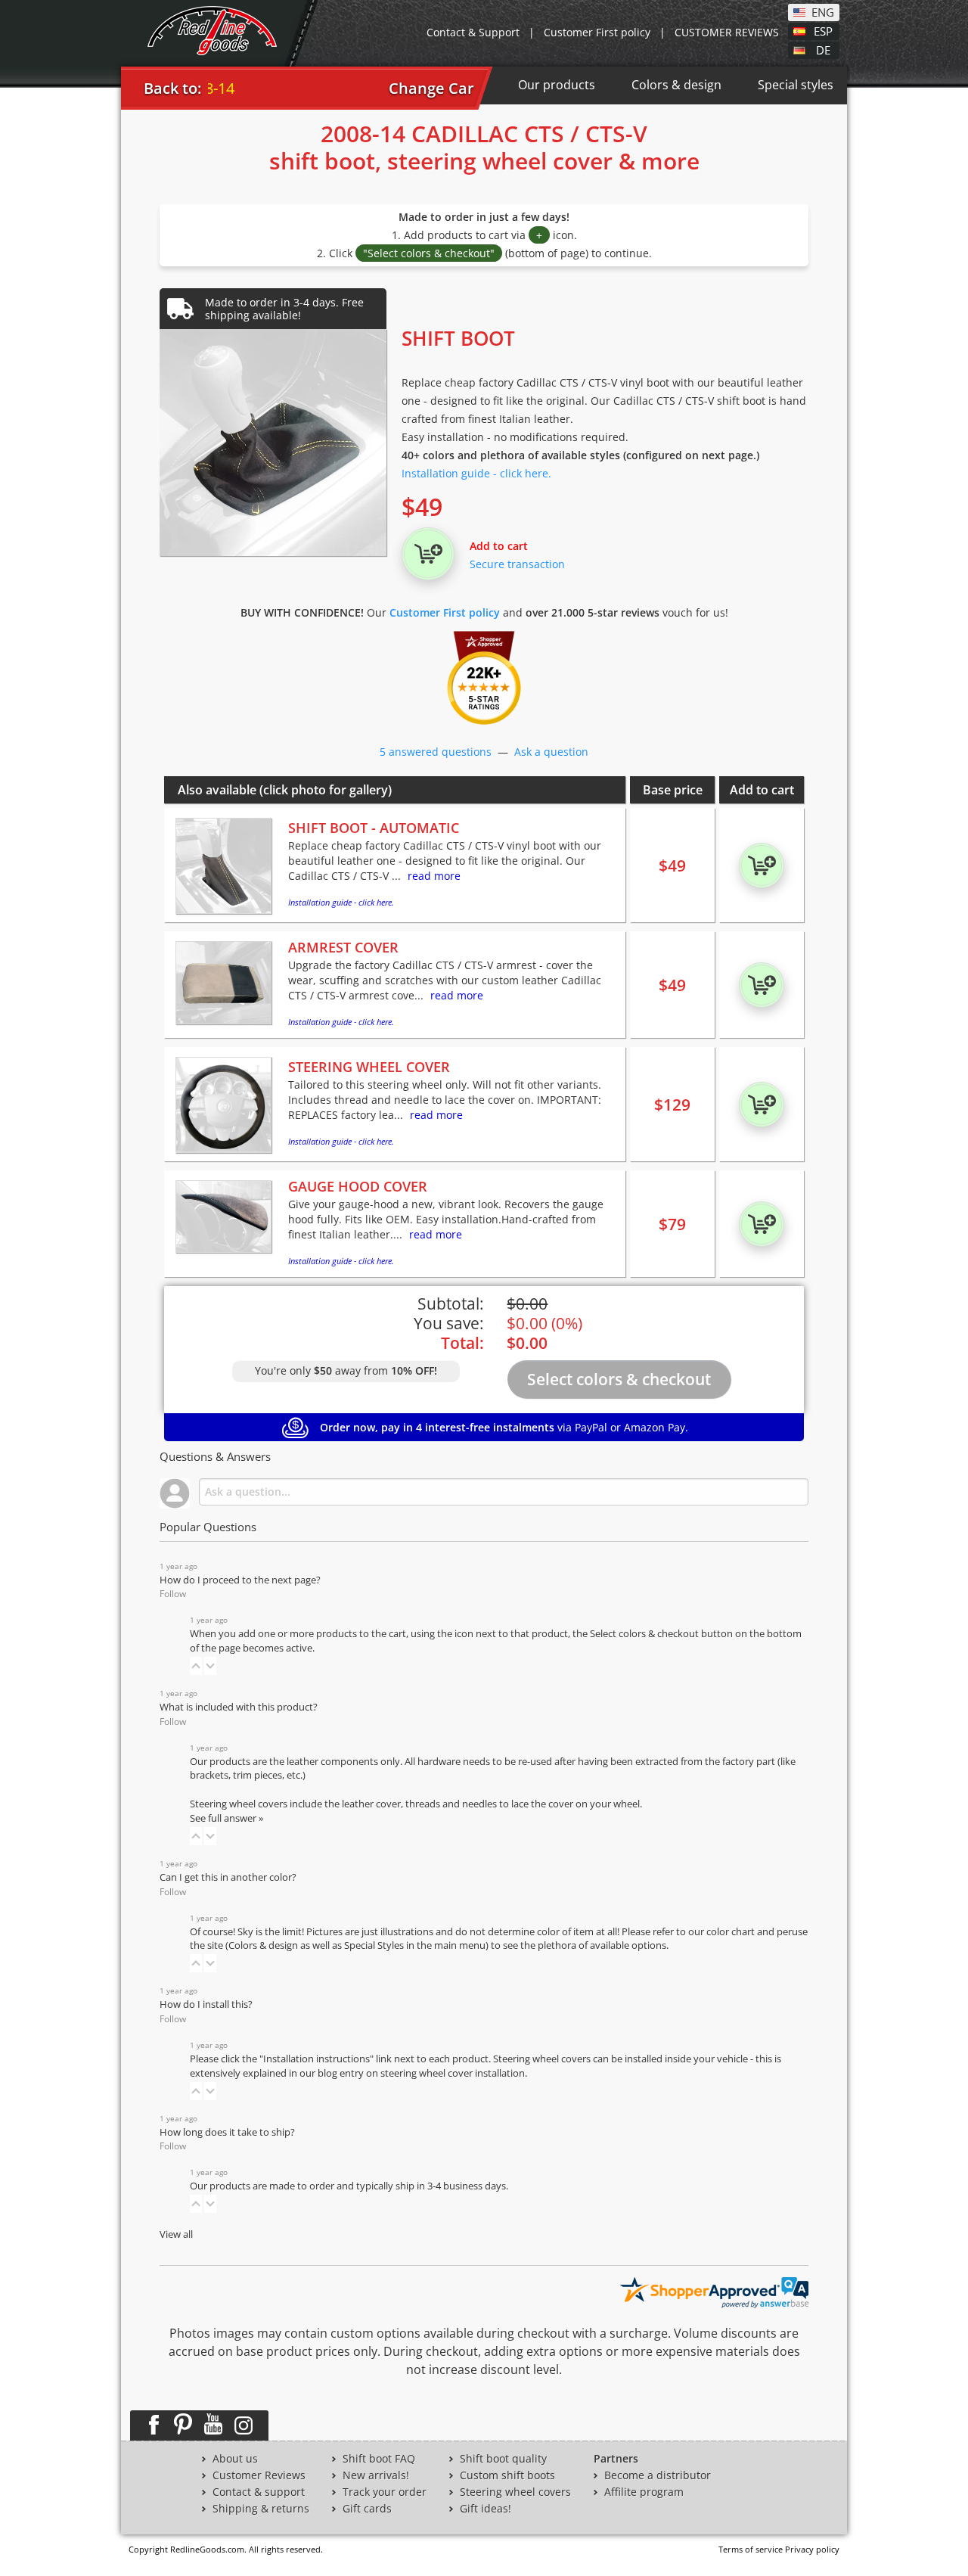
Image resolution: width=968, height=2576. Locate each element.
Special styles (796, 85)
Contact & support (259, 2492)
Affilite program (644, 2492)
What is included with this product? (239, 1707)
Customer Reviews (259, 2475)
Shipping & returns (261, 2509)
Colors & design (676, 85)
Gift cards (367, 2509)
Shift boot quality (503, 2459)
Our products (557, 85)
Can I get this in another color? (228, 1877)
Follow (173, 1594)
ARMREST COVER (343, 947)
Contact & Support (473, 32)
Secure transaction (517, 564)
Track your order (385, 2492)
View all (176, 2234)
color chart (732, 1932)
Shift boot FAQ (379, 2459)
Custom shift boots (507, 2475)
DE (823, 49)
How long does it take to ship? (227, 2132)
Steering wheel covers (515, 2492)
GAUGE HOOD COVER (358, 1186)
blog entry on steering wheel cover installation (421, 2073)
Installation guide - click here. (476, 473)
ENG (823, 11)
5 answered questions (436, 752)
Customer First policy (597, 32)
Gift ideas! (486, 2509)
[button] (196, 1666)
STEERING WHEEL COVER (369, 1067)
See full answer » (226, 1818)
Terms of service (751, 2549)
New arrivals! (376, 2475)
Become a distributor (658, 2475)
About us (235, 2459)
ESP (823, 30)
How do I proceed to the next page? (240, 1580)
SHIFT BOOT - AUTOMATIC (374, 828)
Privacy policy (812, 2549)
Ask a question (551, 752)
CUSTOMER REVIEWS (727, 32)
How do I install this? (206, 2004)
